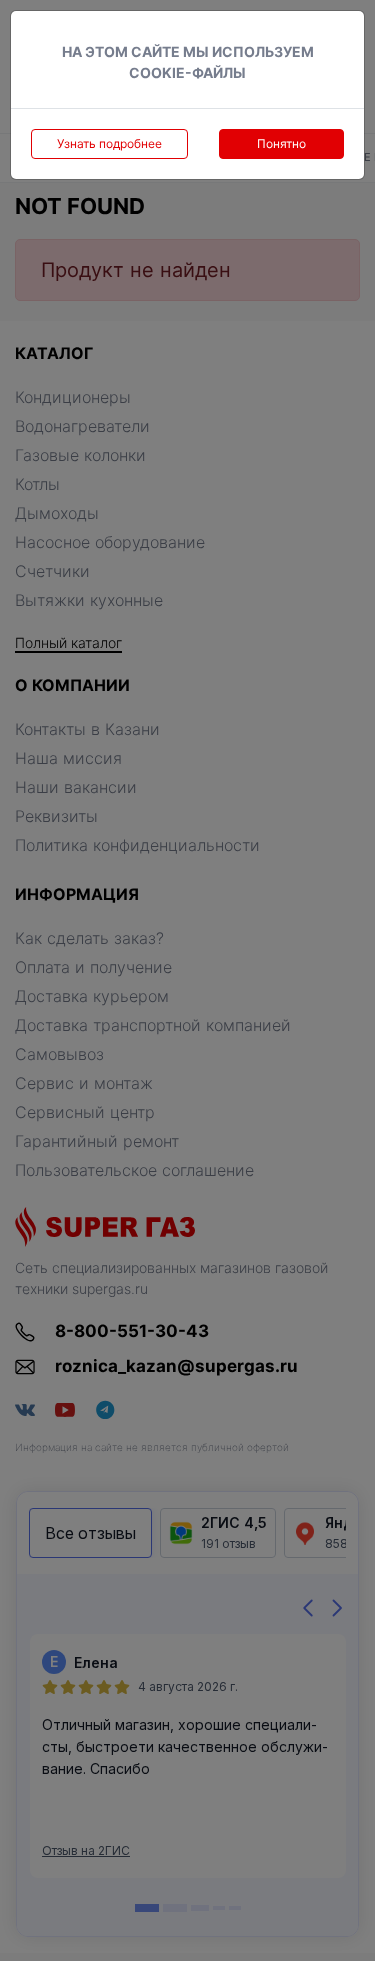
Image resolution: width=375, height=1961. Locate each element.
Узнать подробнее (109, 143)
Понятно (281, 143)
